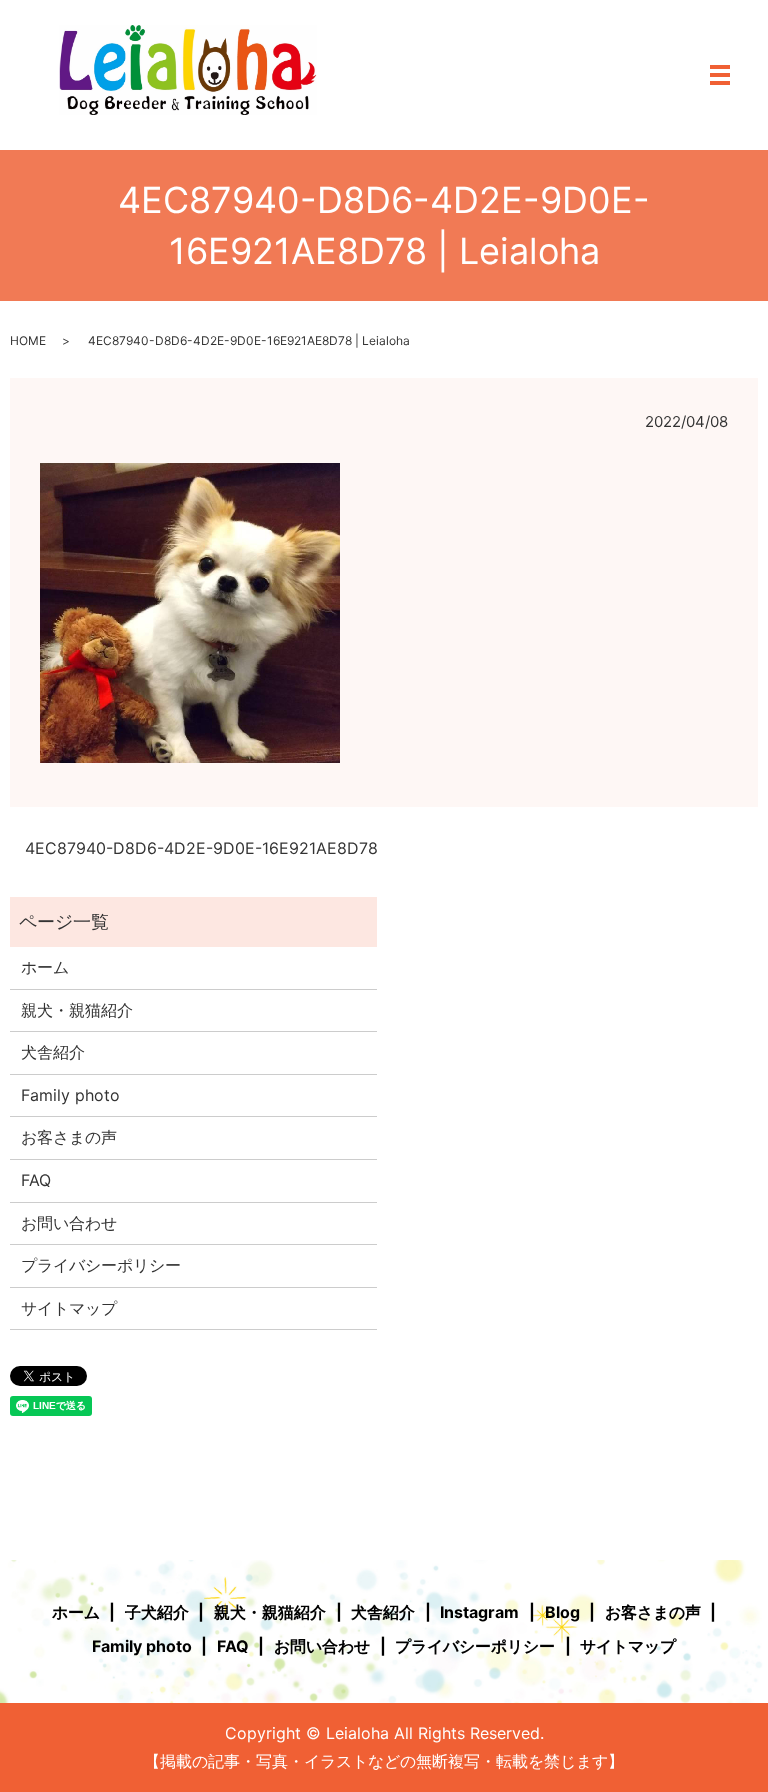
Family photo (70, 1095)
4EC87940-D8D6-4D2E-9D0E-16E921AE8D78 (201, 848)
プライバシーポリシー (101, 1265)
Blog (562, 1612)
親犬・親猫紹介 (77, 1010)
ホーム (45, 967)
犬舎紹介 (53, 1052)
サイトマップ (69, 1308)
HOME (28, 340)
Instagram (479, 1612)
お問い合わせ (69, 1223)
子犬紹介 (157, 1612)
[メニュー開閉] (720, 75)
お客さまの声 (69, 1137)
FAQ (36, 1180)
